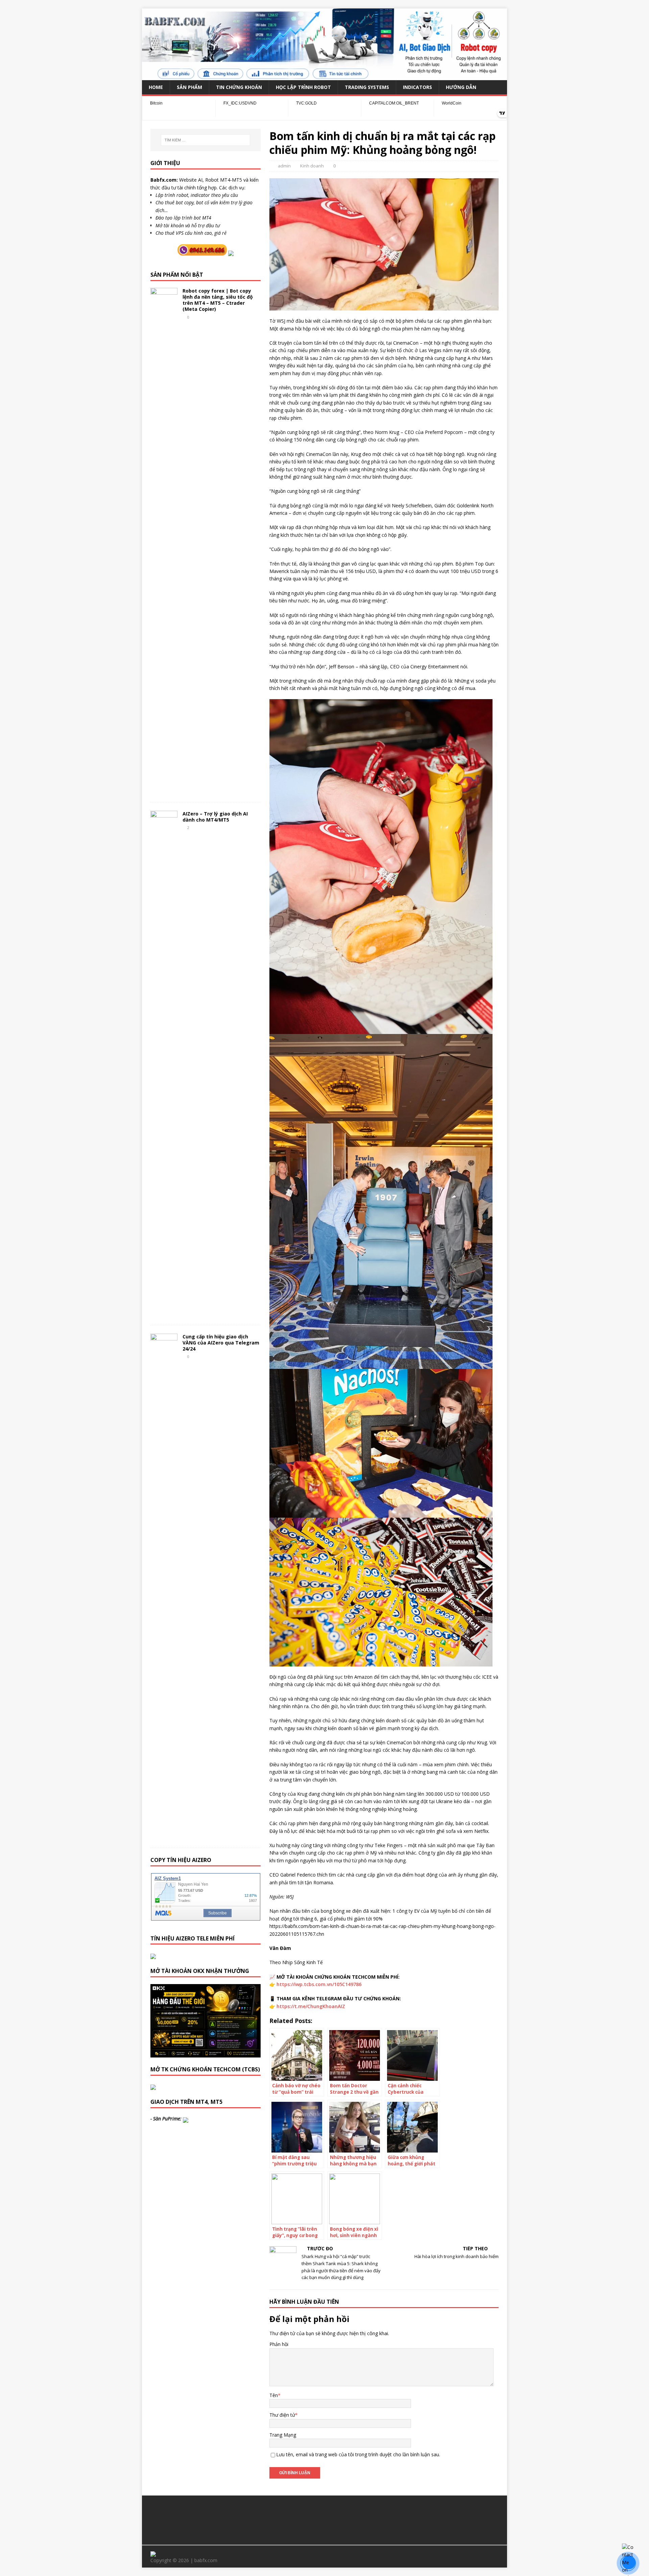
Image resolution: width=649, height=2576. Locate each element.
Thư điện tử (282, 2415)
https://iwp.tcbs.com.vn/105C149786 (319, 1984)
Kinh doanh (312, 166)
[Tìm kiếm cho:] (206, 140)
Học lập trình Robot (303, 87)
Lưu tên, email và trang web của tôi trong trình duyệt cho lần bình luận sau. (358, 2454)
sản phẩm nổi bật (177, 275)
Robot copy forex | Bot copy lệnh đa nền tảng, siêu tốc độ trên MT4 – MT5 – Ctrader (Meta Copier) (218, 300)
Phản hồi (279, 2344)
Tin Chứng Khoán (239, 87)
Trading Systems (367, 87)
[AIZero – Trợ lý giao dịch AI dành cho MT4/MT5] (164, 1314)
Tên (274, 2395)
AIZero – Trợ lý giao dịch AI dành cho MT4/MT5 (215, 817)
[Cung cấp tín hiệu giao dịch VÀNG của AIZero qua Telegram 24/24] (164, 1837)
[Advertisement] (324, 2519)
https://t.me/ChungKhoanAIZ (311, 2006)
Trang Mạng (283, 2435)
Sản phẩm (189, 87)
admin (284, 166)
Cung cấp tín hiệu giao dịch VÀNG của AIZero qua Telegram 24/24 (221, 1343)
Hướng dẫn (461, 87)
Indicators (417, 87)
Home (156, 87)
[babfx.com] (324, 76)
